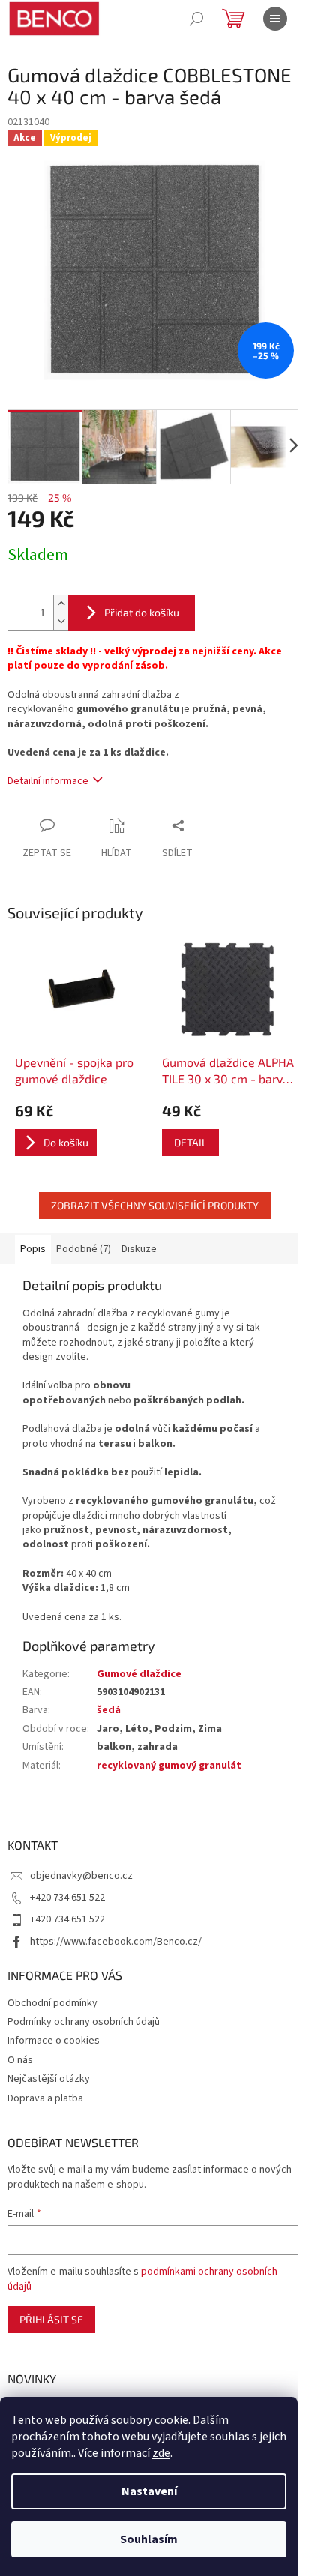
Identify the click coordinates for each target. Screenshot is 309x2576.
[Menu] (275, 19)
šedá (109, 1710)
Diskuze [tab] (139, 1249)
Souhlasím (149, 2539)
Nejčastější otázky (49, 2079)
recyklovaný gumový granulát (169, 1766)
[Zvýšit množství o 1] (61, 604)
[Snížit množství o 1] (61, 621)
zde (161, 2453)
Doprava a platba (45, 2098)
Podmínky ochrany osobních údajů (84, 2022)
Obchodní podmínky (52, 2003)
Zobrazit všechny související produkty (155, 1205)
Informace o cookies (54, 2041)
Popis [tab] (33, 1249)
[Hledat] (196, 19)
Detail (190, 1142)
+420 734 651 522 (67, 1898)
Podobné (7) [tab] (84, 1249)
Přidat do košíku (142, 612)
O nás (20, 2060)
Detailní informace (48, 781)
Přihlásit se (51, 2319)
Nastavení (149, 2491)
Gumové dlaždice (139, 1674)
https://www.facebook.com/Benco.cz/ (116, 1942)
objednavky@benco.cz (81, 1876)
